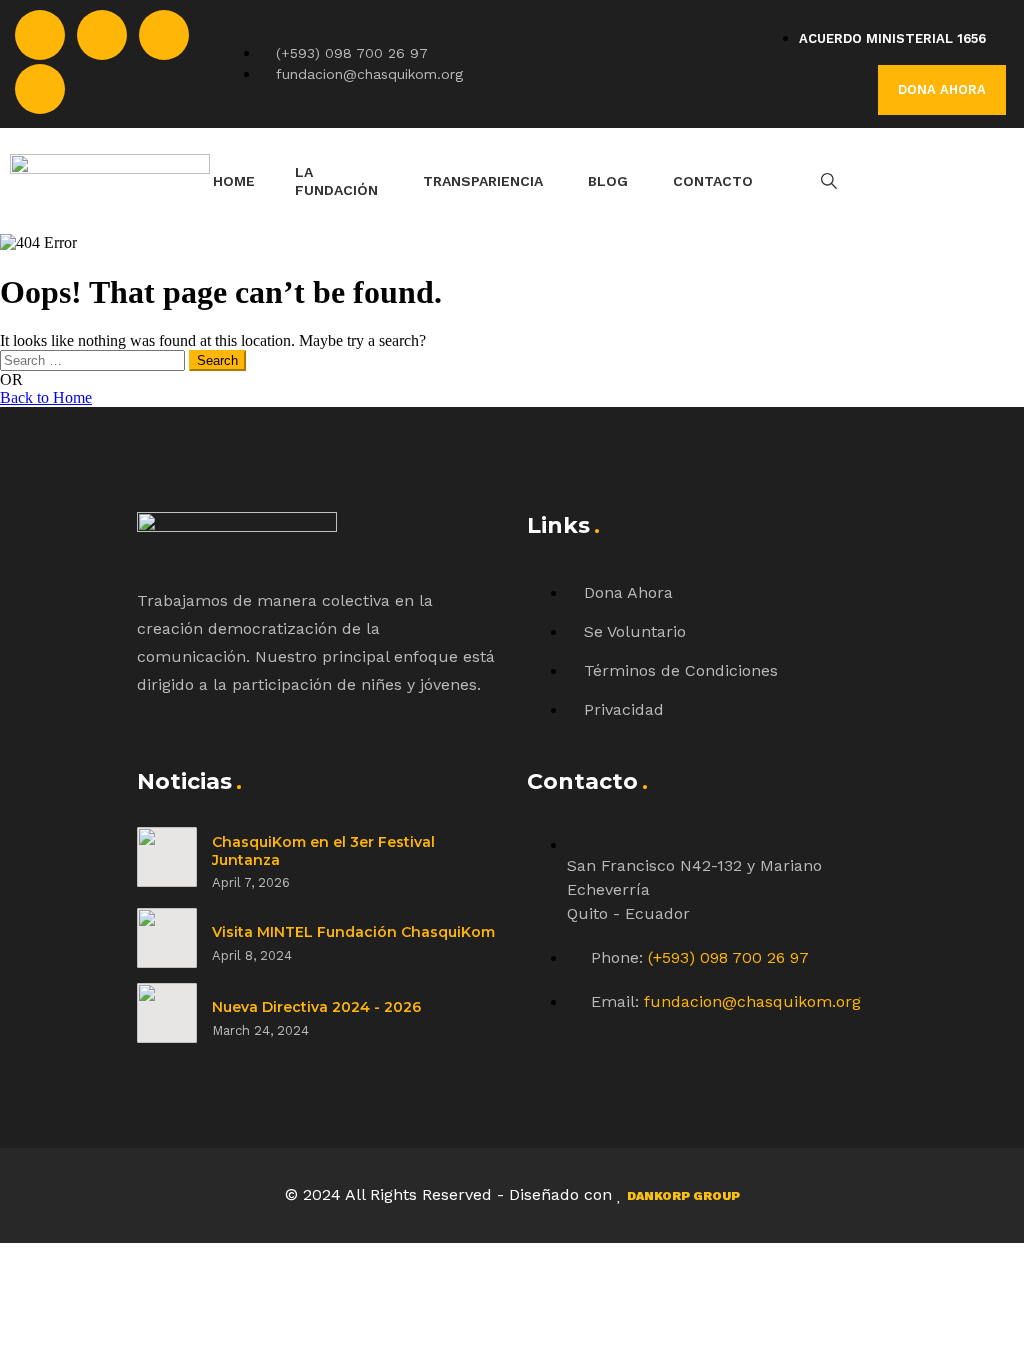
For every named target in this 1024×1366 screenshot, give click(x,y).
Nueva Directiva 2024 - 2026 (316, 1007)
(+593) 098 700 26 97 (728, 957)
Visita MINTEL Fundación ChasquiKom (353, 932)
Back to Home (46, 397)
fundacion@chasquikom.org (752, 1001)
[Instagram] (164, 35)
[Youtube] (40, 89)
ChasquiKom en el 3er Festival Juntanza (323, 851)
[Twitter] (102, 35)
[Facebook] (40, 35)
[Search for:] (94, 359)
